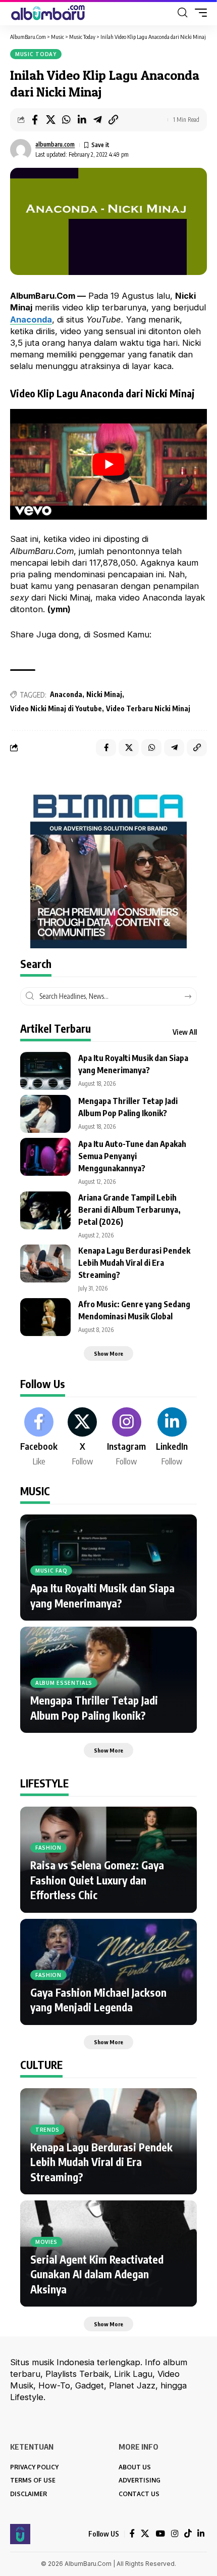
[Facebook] (39, 1438)
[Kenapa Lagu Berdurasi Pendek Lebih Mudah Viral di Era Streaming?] (45, 1263)
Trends (47, 2130)
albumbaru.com (55, 144)
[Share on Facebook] (35, 120)
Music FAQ (51, 1571)
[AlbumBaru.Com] (48, 13)
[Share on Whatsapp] (66, 120)
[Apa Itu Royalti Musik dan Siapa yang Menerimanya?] (45, 1071)
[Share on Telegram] (97, 120)
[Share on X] (50, 120)
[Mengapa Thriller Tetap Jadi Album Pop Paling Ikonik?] (45, 1114)
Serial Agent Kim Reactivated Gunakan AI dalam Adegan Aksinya (97, 2274)
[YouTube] (160, 2534)
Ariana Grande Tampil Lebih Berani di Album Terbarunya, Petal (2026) (129, 1210)
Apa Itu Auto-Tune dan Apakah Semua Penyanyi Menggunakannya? (132, 1156)
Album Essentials (64, 1683)
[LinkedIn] (172, 1438)
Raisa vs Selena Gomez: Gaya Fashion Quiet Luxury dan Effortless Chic (97, 1880)
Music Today (36, 54)
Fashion (48, 1848)
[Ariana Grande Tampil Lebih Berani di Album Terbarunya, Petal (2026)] (45, 1210)
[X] (82, 1438)
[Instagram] (126, 1438)
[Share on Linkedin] (82, 120)
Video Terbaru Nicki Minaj (148, 708)
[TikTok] (188, 2534)
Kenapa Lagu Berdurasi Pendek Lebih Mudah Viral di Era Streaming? (134, 1263)
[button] (182, 13)
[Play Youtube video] (108, 464)
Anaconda (66, 694)
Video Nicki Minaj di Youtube (56, 708)
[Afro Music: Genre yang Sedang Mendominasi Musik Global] (45, 1317)
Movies (46, 2242)
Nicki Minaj (104, 694)
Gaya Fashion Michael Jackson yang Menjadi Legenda (98, 2000)
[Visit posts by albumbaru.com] (21, 150)
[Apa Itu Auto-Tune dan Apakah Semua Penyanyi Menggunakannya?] (45, 1157)
